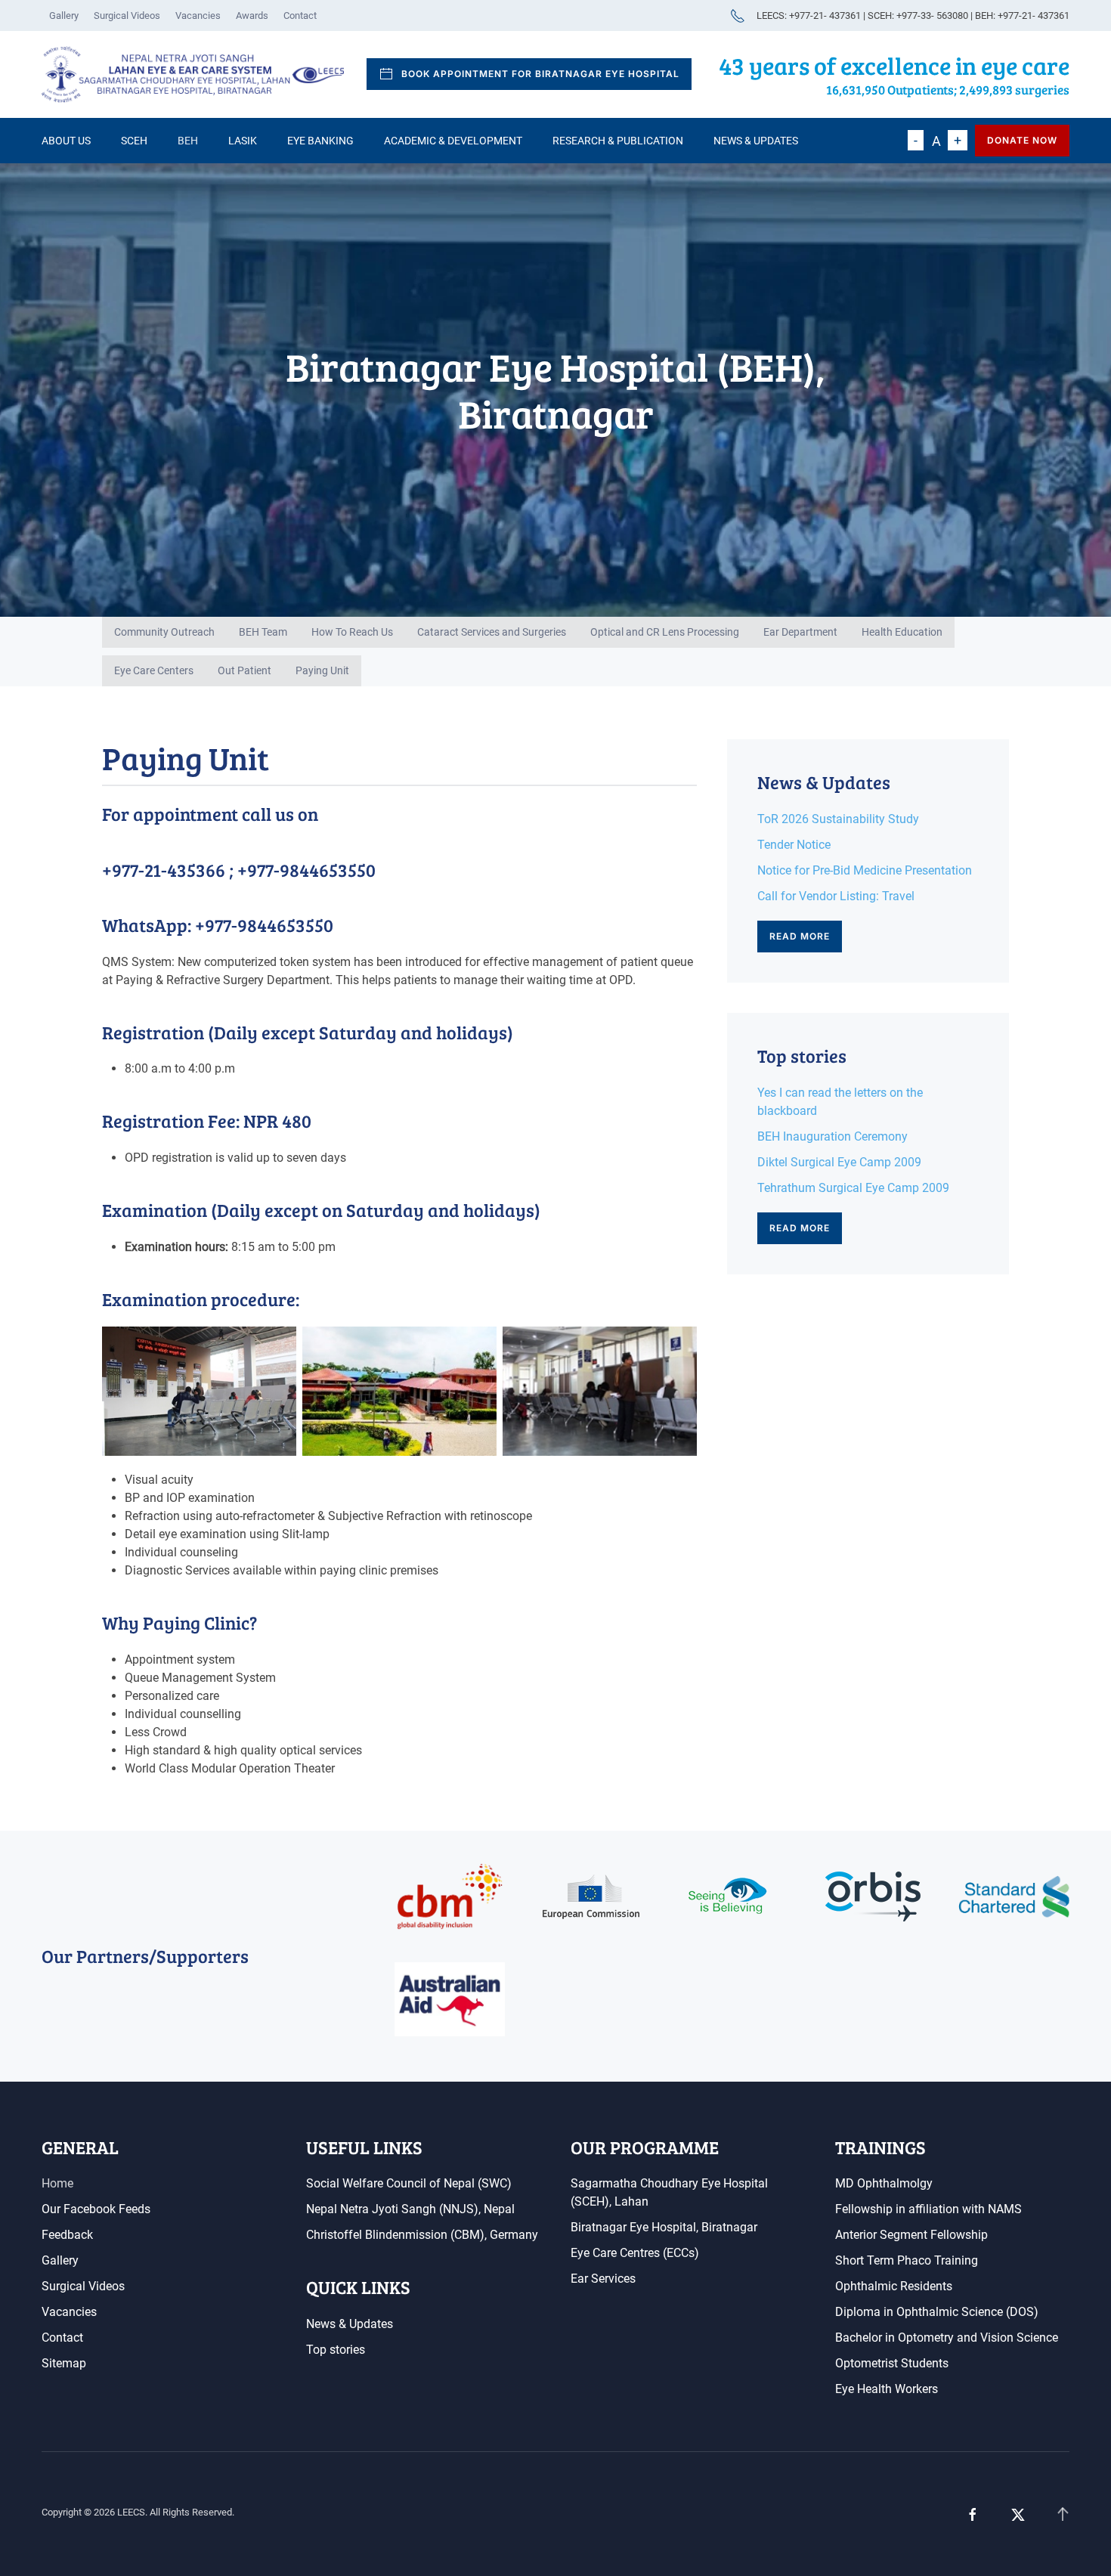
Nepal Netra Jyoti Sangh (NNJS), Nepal (410, 2209)
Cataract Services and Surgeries (492, 632)
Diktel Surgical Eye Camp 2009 (839, 1162)
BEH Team (263, 632)
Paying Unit (322, 670)
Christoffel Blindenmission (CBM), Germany (422, 2235)
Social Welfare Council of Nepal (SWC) (409, 2183)
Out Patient (244, 670)
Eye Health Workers (887, 2389)
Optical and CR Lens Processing (665, 632)
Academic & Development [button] (453, 141)
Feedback (67, 2235)
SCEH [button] (134, 141)
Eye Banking (320, 141)
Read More (800, 936)
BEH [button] (188, 141)
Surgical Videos (127, 15)
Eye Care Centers (154, 670)
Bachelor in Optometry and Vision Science (947, 2338)
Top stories (336, 2350)
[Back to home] (193, 75)
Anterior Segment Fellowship (911, 2235)
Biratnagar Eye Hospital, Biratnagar (664, 2227)
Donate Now (1022, 140)
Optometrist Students (892, 2363)
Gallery (64, 15)
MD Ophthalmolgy (884, 2183)
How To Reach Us (352, 632)
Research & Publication (618, 141)
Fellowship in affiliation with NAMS (928, 2209)
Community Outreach (164, 632)
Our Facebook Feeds (96, 2209)
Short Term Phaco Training (907, 2260)
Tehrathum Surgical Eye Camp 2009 (853, 1188)
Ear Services (603, 2279)
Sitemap (64, 2363)
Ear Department (800, 632)
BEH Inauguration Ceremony (832, 1136)
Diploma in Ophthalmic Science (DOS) (937, 2312)
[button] (1063, 2515)
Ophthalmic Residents (894, 2286)
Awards (252, 15)
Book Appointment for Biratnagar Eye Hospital (540, 74)
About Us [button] (66, 141)
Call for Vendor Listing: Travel (836, 896)
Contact (300, 15)
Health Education (902, 632)
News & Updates (756, 141)
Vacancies (198, 15)
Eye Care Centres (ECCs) (635, 2253)
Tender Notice (794, 845)
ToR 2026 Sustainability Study (838, 819)
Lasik (243, 141)
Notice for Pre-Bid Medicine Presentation (865, 870)
